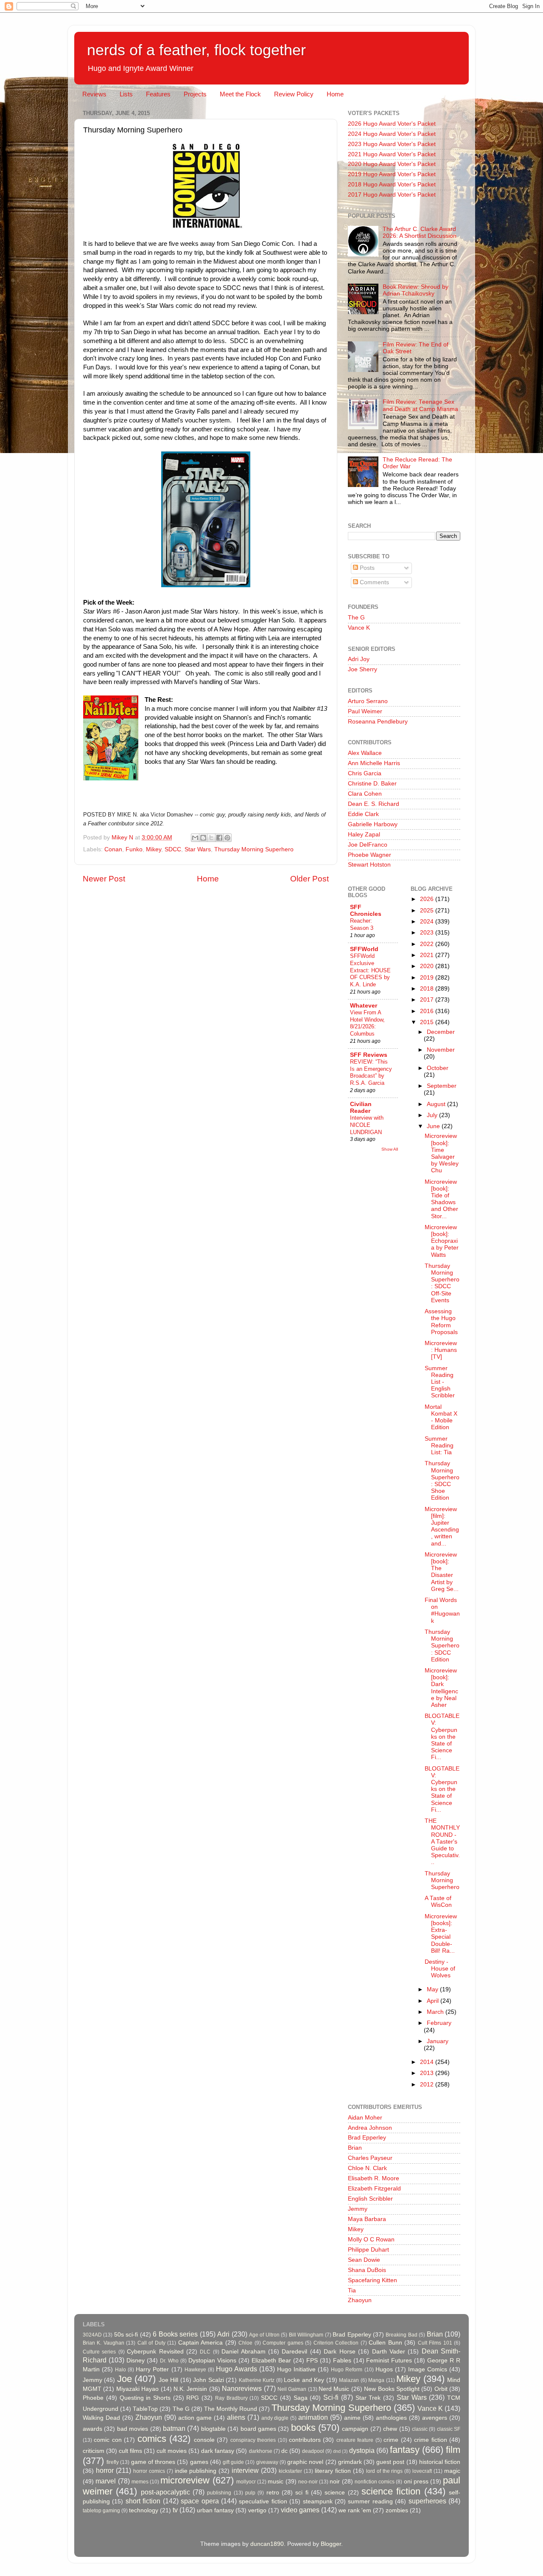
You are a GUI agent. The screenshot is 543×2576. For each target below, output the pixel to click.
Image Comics (428, 2369)
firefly (113, 2462)
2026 (428, 899)
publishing (219, 2493)
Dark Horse (339, 2352)
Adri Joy (359, 659)
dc (284, 2451)
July (433, 1115)
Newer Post (104, 879)
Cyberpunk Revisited (155, 2352)
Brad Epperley (367, 2138)
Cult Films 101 (435, 2343)
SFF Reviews (369, 1055)
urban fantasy (215, 2510)
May (433, 1989)
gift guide (233, 2462)
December (441, 1032)
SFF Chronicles (366, 911)
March (436, 2012)
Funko (134, 849)
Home (335, 94)
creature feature (355, 2440)
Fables (342, 2361)
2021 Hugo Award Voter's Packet (392, 154)
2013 (428, 2073)
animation (313, 2417)
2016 (428, 1011)
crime (391, 2440)
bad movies (133, 2429)
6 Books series (175, 2334)
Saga (301, 2398)
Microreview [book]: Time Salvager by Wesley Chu (442, 1153)
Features (158, 94)
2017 (428, 1000)
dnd (337, 2451)
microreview (185, 2480)
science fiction (391, 2491)
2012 (428, 2085)
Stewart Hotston (369, 865)
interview (245, 2470)
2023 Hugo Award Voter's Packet (392, 144)
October (438, 1068)
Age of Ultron (264, 2335)
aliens (236, 2417)
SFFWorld (364, 949)
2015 (428, 1022)
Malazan (349, 2380)
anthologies (391, 2418)
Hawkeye (195, 2370)
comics (152, 2439)
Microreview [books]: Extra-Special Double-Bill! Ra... (441, 1934)
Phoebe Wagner (369, 855)
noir (335, 2482)
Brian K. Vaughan (104, 2343)
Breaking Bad (401, 2335)
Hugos (384, 2369)
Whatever (364, 1006)
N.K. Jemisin (190, 2389)
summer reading (370, 2501)
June (434, 1126)
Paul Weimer (365, 711)
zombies (397, 2510)
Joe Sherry (362, 669)
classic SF (449, 2429)
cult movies (172, 2451)
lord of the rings (385, 2471)
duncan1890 (267, 2544)
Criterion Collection (336, 2343)
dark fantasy (218, 2451)
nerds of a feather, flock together (196, 50)
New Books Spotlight (392, 2389)
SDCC (173, 849)
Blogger (331, 2544)
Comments (374, 582)
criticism (94, 2451)
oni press (416, 2482)
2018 (428, 989)
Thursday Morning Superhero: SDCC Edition (442, 1646)
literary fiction (333, 2471)
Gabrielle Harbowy (373, 824)
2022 (428, 944)
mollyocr (246, 2482)
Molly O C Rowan (371, 2240)
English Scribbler (370, 2199)
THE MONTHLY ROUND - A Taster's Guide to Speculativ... (442, 1841)
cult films (130, 2451)
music (276, 2482)
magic (452, 2471)
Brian (355, 2148)
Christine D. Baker (372, 784)
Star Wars (198, 849)
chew (390, 2429)
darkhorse (261, 2451)
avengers (435, 2418)
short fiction (143, 2501)
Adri (223, 2334)
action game (195, 2418)
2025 (428, 911)
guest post (390, 2462)
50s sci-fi (126, 2335)
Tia (352, 2290)
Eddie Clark (363, 814)
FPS (312, 2361)
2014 (428, 2062)
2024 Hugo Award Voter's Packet (392, 134)
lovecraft (422, 2471)
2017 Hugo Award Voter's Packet (392, 195)
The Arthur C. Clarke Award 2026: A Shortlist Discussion (420, 232)
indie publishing (196, 2471)
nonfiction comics (375, 2482)
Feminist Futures (389, 2361)
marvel (106, 2481)
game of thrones (153, 2462)
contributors (305, 2440)
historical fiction (440, 2462)
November (441, 1050)
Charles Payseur (370, 2158)
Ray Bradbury (231, 2398)
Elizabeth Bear (271, 2361)
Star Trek (368, 2398)
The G (356, 618)
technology (144, 2510)
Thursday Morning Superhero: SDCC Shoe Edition (442, 1481)
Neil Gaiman (292, 2389)
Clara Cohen (365, 794)
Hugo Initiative (296, 2369)
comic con (108, 2440)
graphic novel (305, 2462)
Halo (120, 2370)
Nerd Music (334, 2389)
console (204, 2440)
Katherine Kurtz (257, 2380)
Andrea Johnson (370, 2128)
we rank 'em (355, 2510)
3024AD (92, 2335)
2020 (428, 966)
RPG (193, 2398)
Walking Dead (101, 2418)
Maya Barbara (367, 2219)
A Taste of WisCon (438, 1902)
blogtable (213, 2429)
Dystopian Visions (212, 2361)
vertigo (257, 2510)
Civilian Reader (361, 1108)
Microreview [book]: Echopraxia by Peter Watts (442, 1241)
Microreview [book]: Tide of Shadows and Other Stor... (441, 1199)
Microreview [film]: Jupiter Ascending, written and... (442, 1526)
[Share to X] (211, 838)
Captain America (200, 2343)
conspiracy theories (253, 2440)
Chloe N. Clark (367, 2168)
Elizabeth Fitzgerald (374, 2189)
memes (140, 2482)
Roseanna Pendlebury (378, 722)
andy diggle (275, 2418)
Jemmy (358, 2209)
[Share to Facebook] (219, 838)
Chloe (245, 2343)
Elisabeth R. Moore (374, 2178)
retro (273, 2493)
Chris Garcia (365, 773)
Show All (390, 1149)
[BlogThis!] (203, 838)
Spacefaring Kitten (372, 2280)
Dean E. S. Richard (374, 804)
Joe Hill (168, 2380)
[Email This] (195, 838)
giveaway (267, 2462)
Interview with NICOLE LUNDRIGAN (367, 1125)
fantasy (405, 2450)
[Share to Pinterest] (227, 838)
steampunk (318, 2501)
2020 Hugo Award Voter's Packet (392, 164)
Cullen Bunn (385, 2343)
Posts (366, 568)
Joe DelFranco (368, 845)
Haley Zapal (364, 835)
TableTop (145, 2409)
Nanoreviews (242, 2388)
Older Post (309, 879)
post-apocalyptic (165, 2492)
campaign (355, 2429)
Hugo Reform (347, 2370)
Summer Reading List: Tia (439, 1446)
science (335, 2493)
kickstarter (290, 2471)
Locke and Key (304, 2380)
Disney (136, 2361)
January (438, 2041)
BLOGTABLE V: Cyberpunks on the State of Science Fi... (442, 1737)
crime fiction (430, 2440)
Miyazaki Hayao (137, 2389)
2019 (428, 978)
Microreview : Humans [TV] (441, 1350)
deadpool (313, 2451)
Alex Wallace (365, 753)
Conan (113, 849)
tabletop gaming (101, 2511)
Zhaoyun (360, 2300)
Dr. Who (169, 2361)
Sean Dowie (364, 2260)
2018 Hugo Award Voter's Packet (392, 184)
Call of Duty (151, 2343)
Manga (376, 2380)
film (453, 2450)
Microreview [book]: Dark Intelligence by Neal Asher (441, 1688)
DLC (205, 2352)
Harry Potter (152, 2369)
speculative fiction (263, 2501)
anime (352, 2418)
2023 (428, 933)
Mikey (154, 849)
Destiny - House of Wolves (440, 1969)
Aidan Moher (365, 2118)
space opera (200, 2501)
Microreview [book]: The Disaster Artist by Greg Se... (442, 1572)
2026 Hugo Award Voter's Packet (392, 124)
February (439, 2023)
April (434, 2001)
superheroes (427, 2501)
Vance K (359, 628)
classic (420, 2429)
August (437, 1104)
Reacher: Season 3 (362, 924)
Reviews (94, 94)
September (442, 1086)
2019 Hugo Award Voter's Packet (392, 174)
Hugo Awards (237, 2369)
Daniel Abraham (243, 2352)
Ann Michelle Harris (374, 763)
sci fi (302, 2493)
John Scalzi (208, 2380)
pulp (250, 2493)
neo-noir (308, 2482)
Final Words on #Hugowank (442, 1610)
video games (300, 2510)
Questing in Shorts (145, 2398)
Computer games (283, 2343)
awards (92, 2429)
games (199, 2462)
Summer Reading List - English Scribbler (440, 1382)
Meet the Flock (240, 94)
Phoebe (93, 2398)
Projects (195, 94)
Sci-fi (331, 2397)
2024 (428, 922)
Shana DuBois (367, 2270)
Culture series (99, 2352)
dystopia (362, 2450)
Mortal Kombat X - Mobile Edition (441, 1417)
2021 (428, 955)
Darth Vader (389, 2352)
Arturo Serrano (368, 701)
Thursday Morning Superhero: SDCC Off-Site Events (442, 1283)
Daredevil (294, 2352)
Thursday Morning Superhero (254, 849)
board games (258, 2429)
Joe (125, 2379)
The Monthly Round (231, 2409)
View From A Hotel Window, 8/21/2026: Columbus (367, 1023)
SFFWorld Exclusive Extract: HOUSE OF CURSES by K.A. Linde (370, 970)
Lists (126, 94)
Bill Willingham (306, 2335)
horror (105, 2470)
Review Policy (294, 94)
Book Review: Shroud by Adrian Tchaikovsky (416, 290)
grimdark (350, 2462)
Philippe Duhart (368, 2250)
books (303, 2428)
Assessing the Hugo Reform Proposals (441, 1322)
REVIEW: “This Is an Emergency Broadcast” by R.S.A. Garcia (371, 1072)
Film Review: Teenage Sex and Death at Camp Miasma (420, 405)
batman (174, 2428)
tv (175, 2510)
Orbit (441, 2389)
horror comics (149, 2471)
